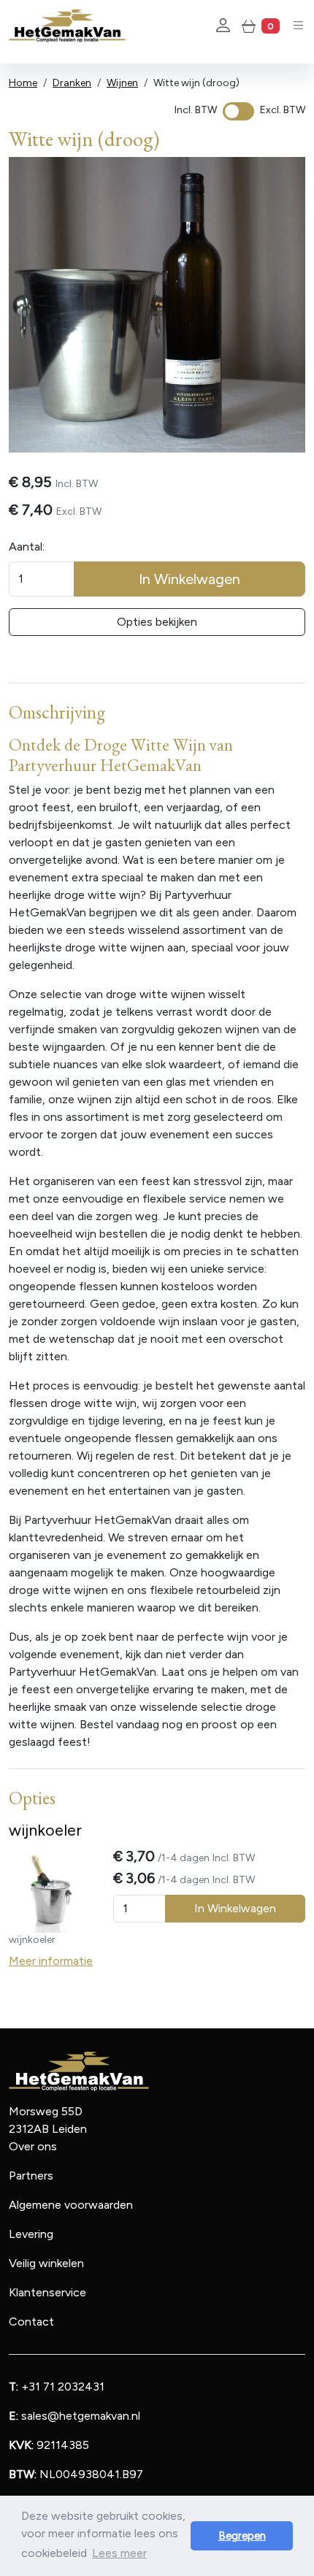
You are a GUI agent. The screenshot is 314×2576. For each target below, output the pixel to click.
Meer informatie (51, 1961)
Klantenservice (47, 2292)
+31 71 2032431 (57, 2387)
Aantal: (27, 547)
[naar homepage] (67, 26)
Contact (31, 2322)
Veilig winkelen (46, 2263)
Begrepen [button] (242, 2536)
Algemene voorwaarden (71, 2205)
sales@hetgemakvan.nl (74, 2416)
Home (23, 83)
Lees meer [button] (119, 2553)
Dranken (72, 83)
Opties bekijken (157, 622)
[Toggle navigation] (298, 25)
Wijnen (122, 83)
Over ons (33, 2146)
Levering (31, 2234)
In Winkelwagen (189, 579)
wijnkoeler (45, 1830)
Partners (31, 2176)
